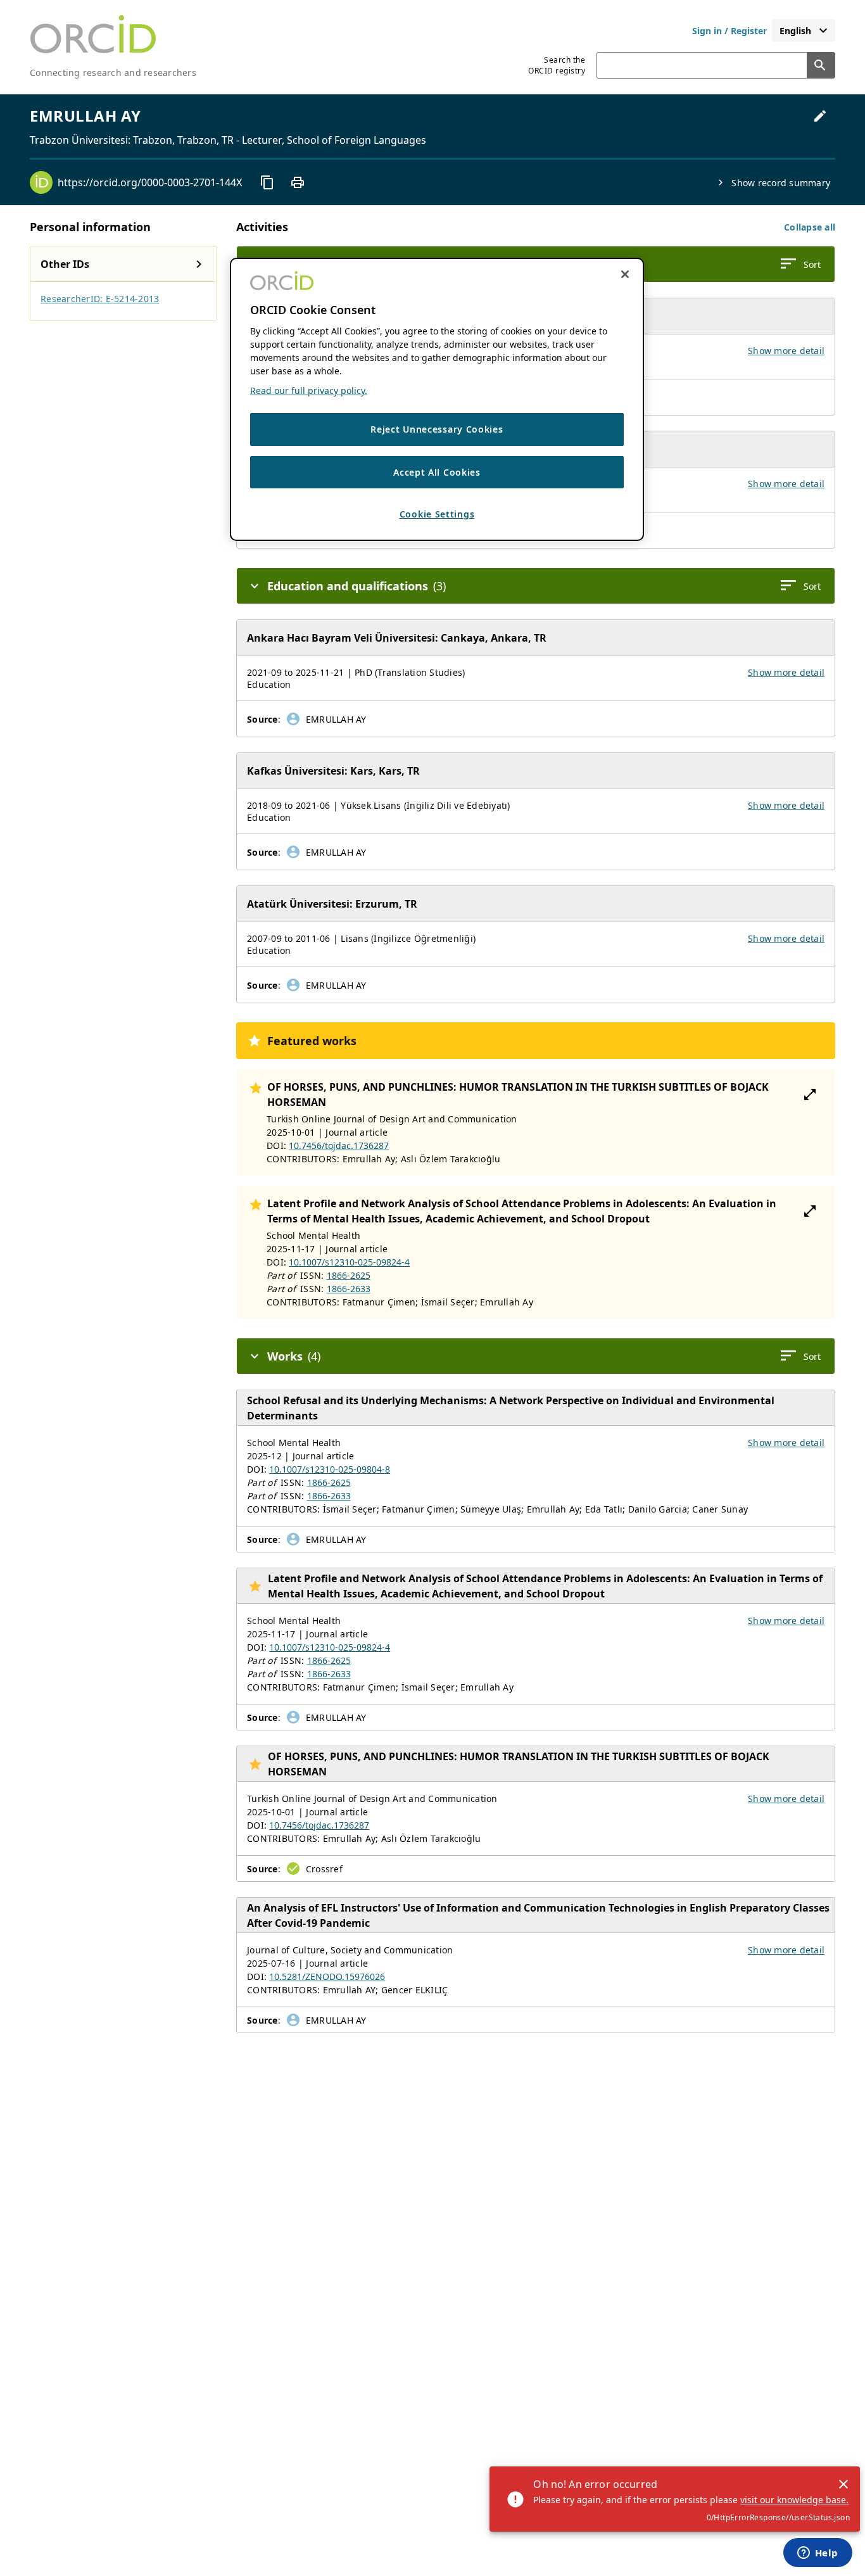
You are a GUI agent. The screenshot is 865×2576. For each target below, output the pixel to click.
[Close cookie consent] (625, 274)
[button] (810, 227)
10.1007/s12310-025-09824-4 (349, 1262)
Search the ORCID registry (557, 65)
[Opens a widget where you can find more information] (818, 2554)
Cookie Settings (437, 514)
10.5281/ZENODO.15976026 (327, 1976)
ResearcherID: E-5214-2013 (100, 299)
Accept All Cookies (437, 472)
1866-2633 (349, 1289)
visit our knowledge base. (794, 2500)
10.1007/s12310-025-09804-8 (330, 1469)
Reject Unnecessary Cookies (437, 429)
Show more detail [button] (786, 351)
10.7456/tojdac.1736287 (339, 1145)
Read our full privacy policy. (309, 390)
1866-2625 (349, 1275)
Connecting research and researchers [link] (113, 73)
